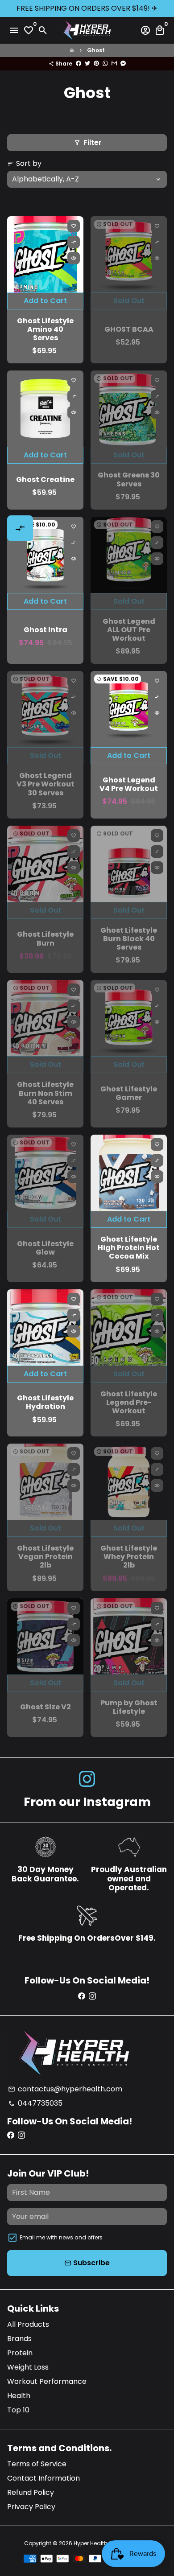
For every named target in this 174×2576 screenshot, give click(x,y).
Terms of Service (37, 2464)
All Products (28, 2324)
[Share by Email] (114, 64)
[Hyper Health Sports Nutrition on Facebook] (82, 1996)
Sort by (24, 163)
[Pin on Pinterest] (96, 64)
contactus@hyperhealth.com (65, 2089)
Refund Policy (31, 2492)
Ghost (96, 50)
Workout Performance (47, 2381)
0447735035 (35, 2103)
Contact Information (43, 2478)
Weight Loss (28, 2367)
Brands (19, 2339)
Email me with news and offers (61, 2237)
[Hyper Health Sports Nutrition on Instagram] (87, 1779)
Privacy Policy (31, 2507)
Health (19, 2396)
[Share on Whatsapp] (105, 64)
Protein (20, 2353)
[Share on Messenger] (123, 64)
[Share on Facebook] (79, 64)
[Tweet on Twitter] (87, 64)
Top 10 (18, 2410)
